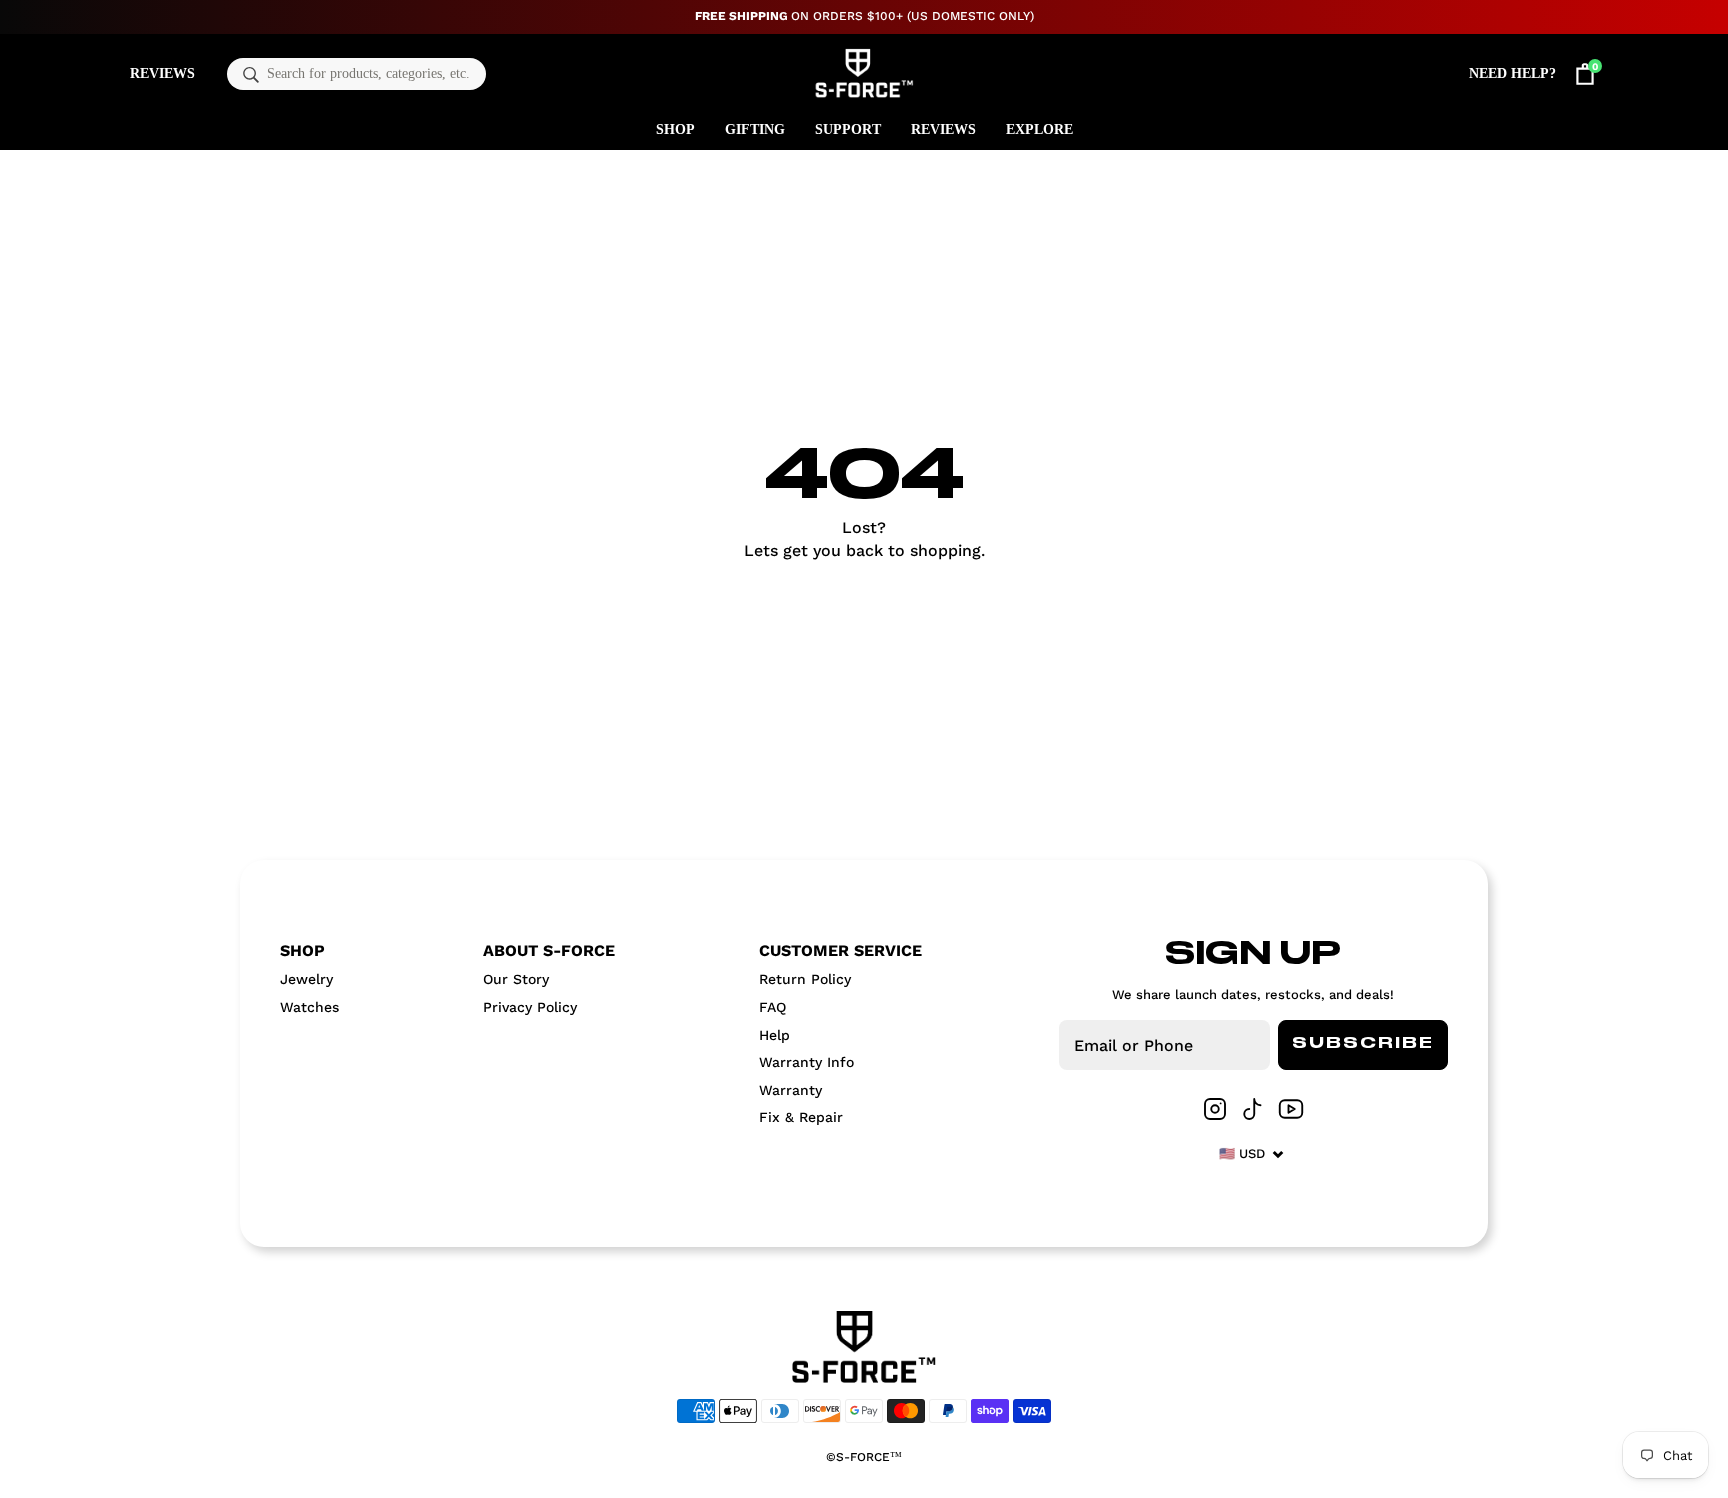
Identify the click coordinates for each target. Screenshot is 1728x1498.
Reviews (162, 73)
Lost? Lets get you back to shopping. (864, 538)
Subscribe (1363, 1044)
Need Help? (1512, 73)
